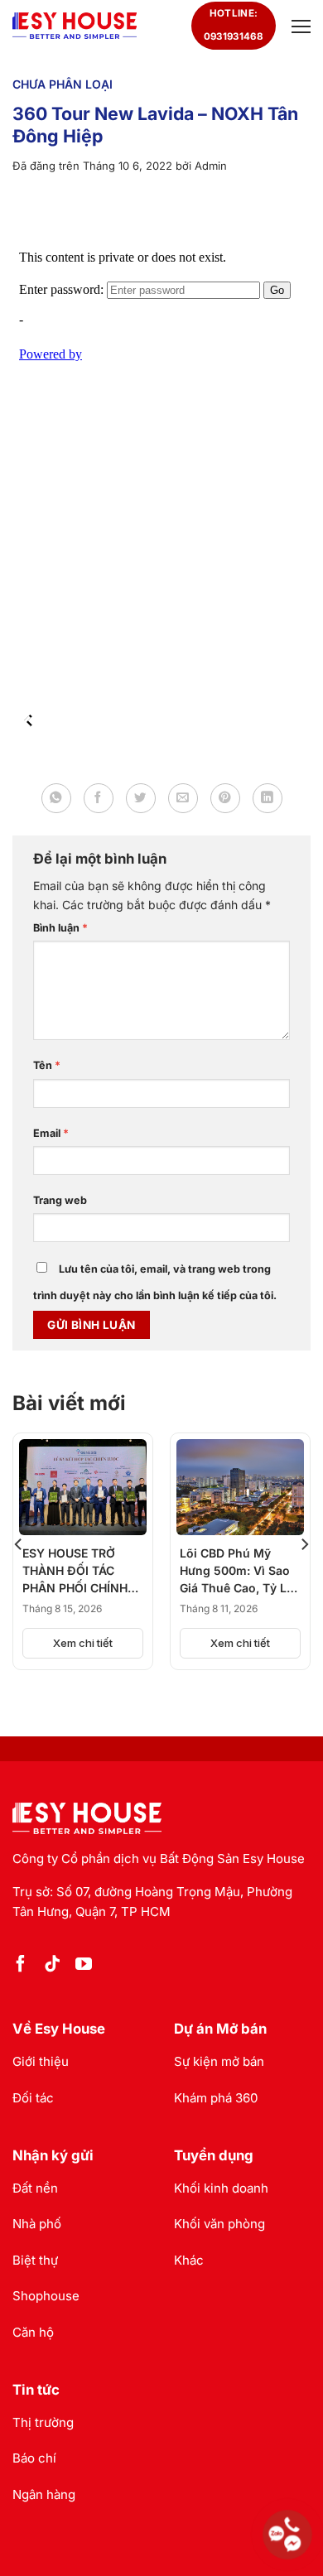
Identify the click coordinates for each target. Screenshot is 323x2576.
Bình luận (60, 928)
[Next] (304, 1544)
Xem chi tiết (83, 1643)
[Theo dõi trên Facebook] (21, 1965)
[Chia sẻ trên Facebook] (99, 798)
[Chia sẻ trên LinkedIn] (268, 798)
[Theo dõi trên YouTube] (84, 1965)
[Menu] (299, 26)
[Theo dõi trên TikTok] (52, 1965)
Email (51, 1133)
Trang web (60, 1200)
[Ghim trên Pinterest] (225, 798)
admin (211, 166)
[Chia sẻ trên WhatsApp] (56, 798)
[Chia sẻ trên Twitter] (141, 798)
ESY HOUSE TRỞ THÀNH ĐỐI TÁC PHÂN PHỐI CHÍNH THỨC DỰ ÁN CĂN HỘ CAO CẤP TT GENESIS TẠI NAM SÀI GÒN (75, 1571)
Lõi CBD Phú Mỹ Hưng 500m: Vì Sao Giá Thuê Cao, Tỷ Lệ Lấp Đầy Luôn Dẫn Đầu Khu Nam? (236, 1571)
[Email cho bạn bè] (183, 798)
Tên (47, 1065)
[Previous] (19, 1544)
